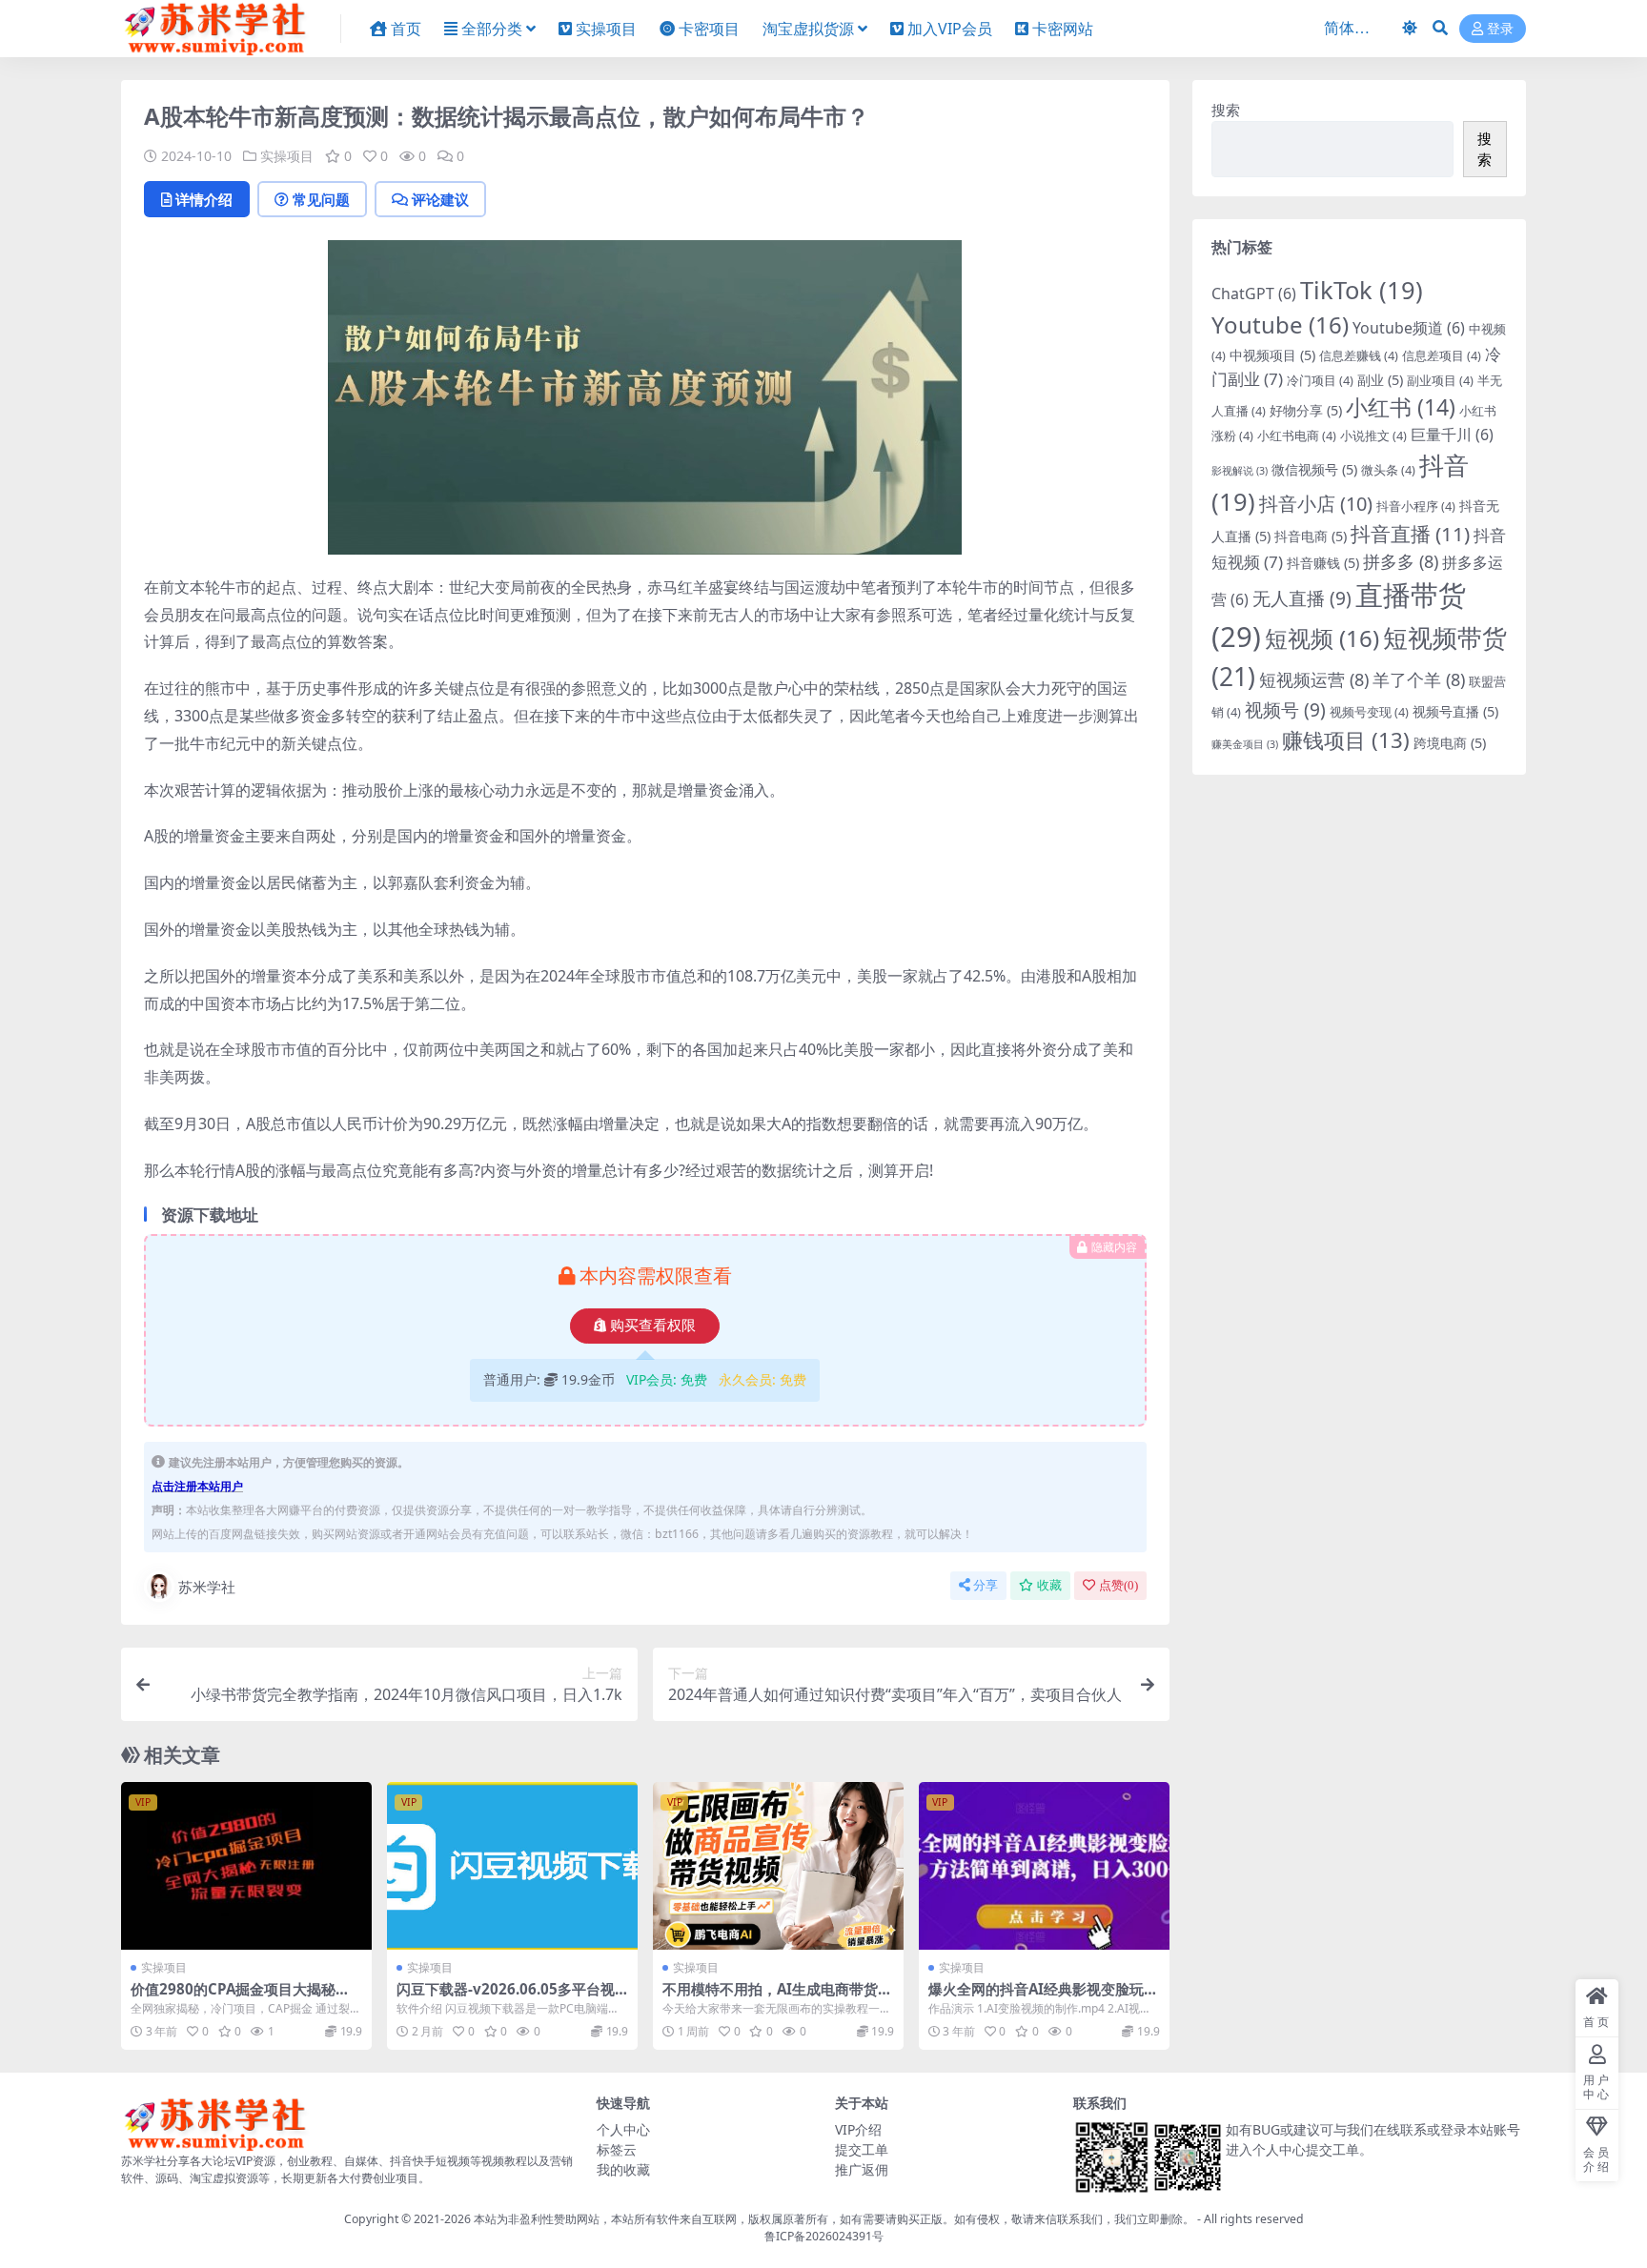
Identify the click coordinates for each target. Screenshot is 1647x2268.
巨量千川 (1452, 435)
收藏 (1049, 1585)
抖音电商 (1311, 536)
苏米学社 (207, 1587)
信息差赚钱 (1359, 355)
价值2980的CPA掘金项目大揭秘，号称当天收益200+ (240, 1997)
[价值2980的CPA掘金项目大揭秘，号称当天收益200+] (246, 1865)
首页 (406, 29)
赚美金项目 (1245, 744)
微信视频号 (1314, 469)
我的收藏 (623, 2169)
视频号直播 (1455, 711)
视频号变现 (1369, 712)
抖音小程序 (1416, 506)
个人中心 (623, 2129)
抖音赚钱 (1323, 563)
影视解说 (1240, 471)
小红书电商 (1297, 435)
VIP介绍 (858, 2129)
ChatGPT (1254, 294)
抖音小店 (1316, 504)
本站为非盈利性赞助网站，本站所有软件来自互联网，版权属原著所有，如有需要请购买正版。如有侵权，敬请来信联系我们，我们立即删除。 (834, 2219)
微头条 (1388, 470)
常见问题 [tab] (321, 199)
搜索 (1226, 110)
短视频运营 (1314, 679)
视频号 (1285, 710)
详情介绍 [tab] (204, 199)
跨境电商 (1450, 743)
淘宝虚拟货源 (808, 29)
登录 (1500, 29)
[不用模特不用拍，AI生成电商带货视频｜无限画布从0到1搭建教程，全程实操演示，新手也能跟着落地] (778, 1865)
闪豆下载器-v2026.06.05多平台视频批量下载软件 (506, 1997)
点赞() (1118, 1585)
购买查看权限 (653, 1326)
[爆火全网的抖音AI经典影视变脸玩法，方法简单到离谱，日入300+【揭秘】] (1044, 1865)
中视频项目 (1272, 355)
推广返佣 (862, 2169)
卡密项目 (709, 29)
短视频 (1322, 638)
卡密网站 (1063, 29)
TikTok (1362, 290)
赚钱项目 (1346, 740)
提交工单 (862, 2149)
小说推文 (1373, 435)
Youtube (1280, 324)
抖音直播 (1410, 534)
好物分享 (1306, 410)
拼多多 (1401, 561)
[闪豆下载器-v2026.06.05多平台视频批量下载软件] (512, 1865)
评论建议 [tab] (440, 199)
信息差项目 (1442, 355)
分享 (986, 1585)
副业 (1380, 380)
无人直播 (1302, 598)
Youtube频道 (1409, 328)
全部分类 (492, 29)
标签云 (617, 2149)
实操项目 (606, 29)
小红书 (1401, 407)
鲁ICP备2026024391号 (824, 2236)
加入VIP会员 (950, 29)
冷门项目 (1320, 380)
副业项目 (1440, 380)
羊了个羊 (1419, 679)
